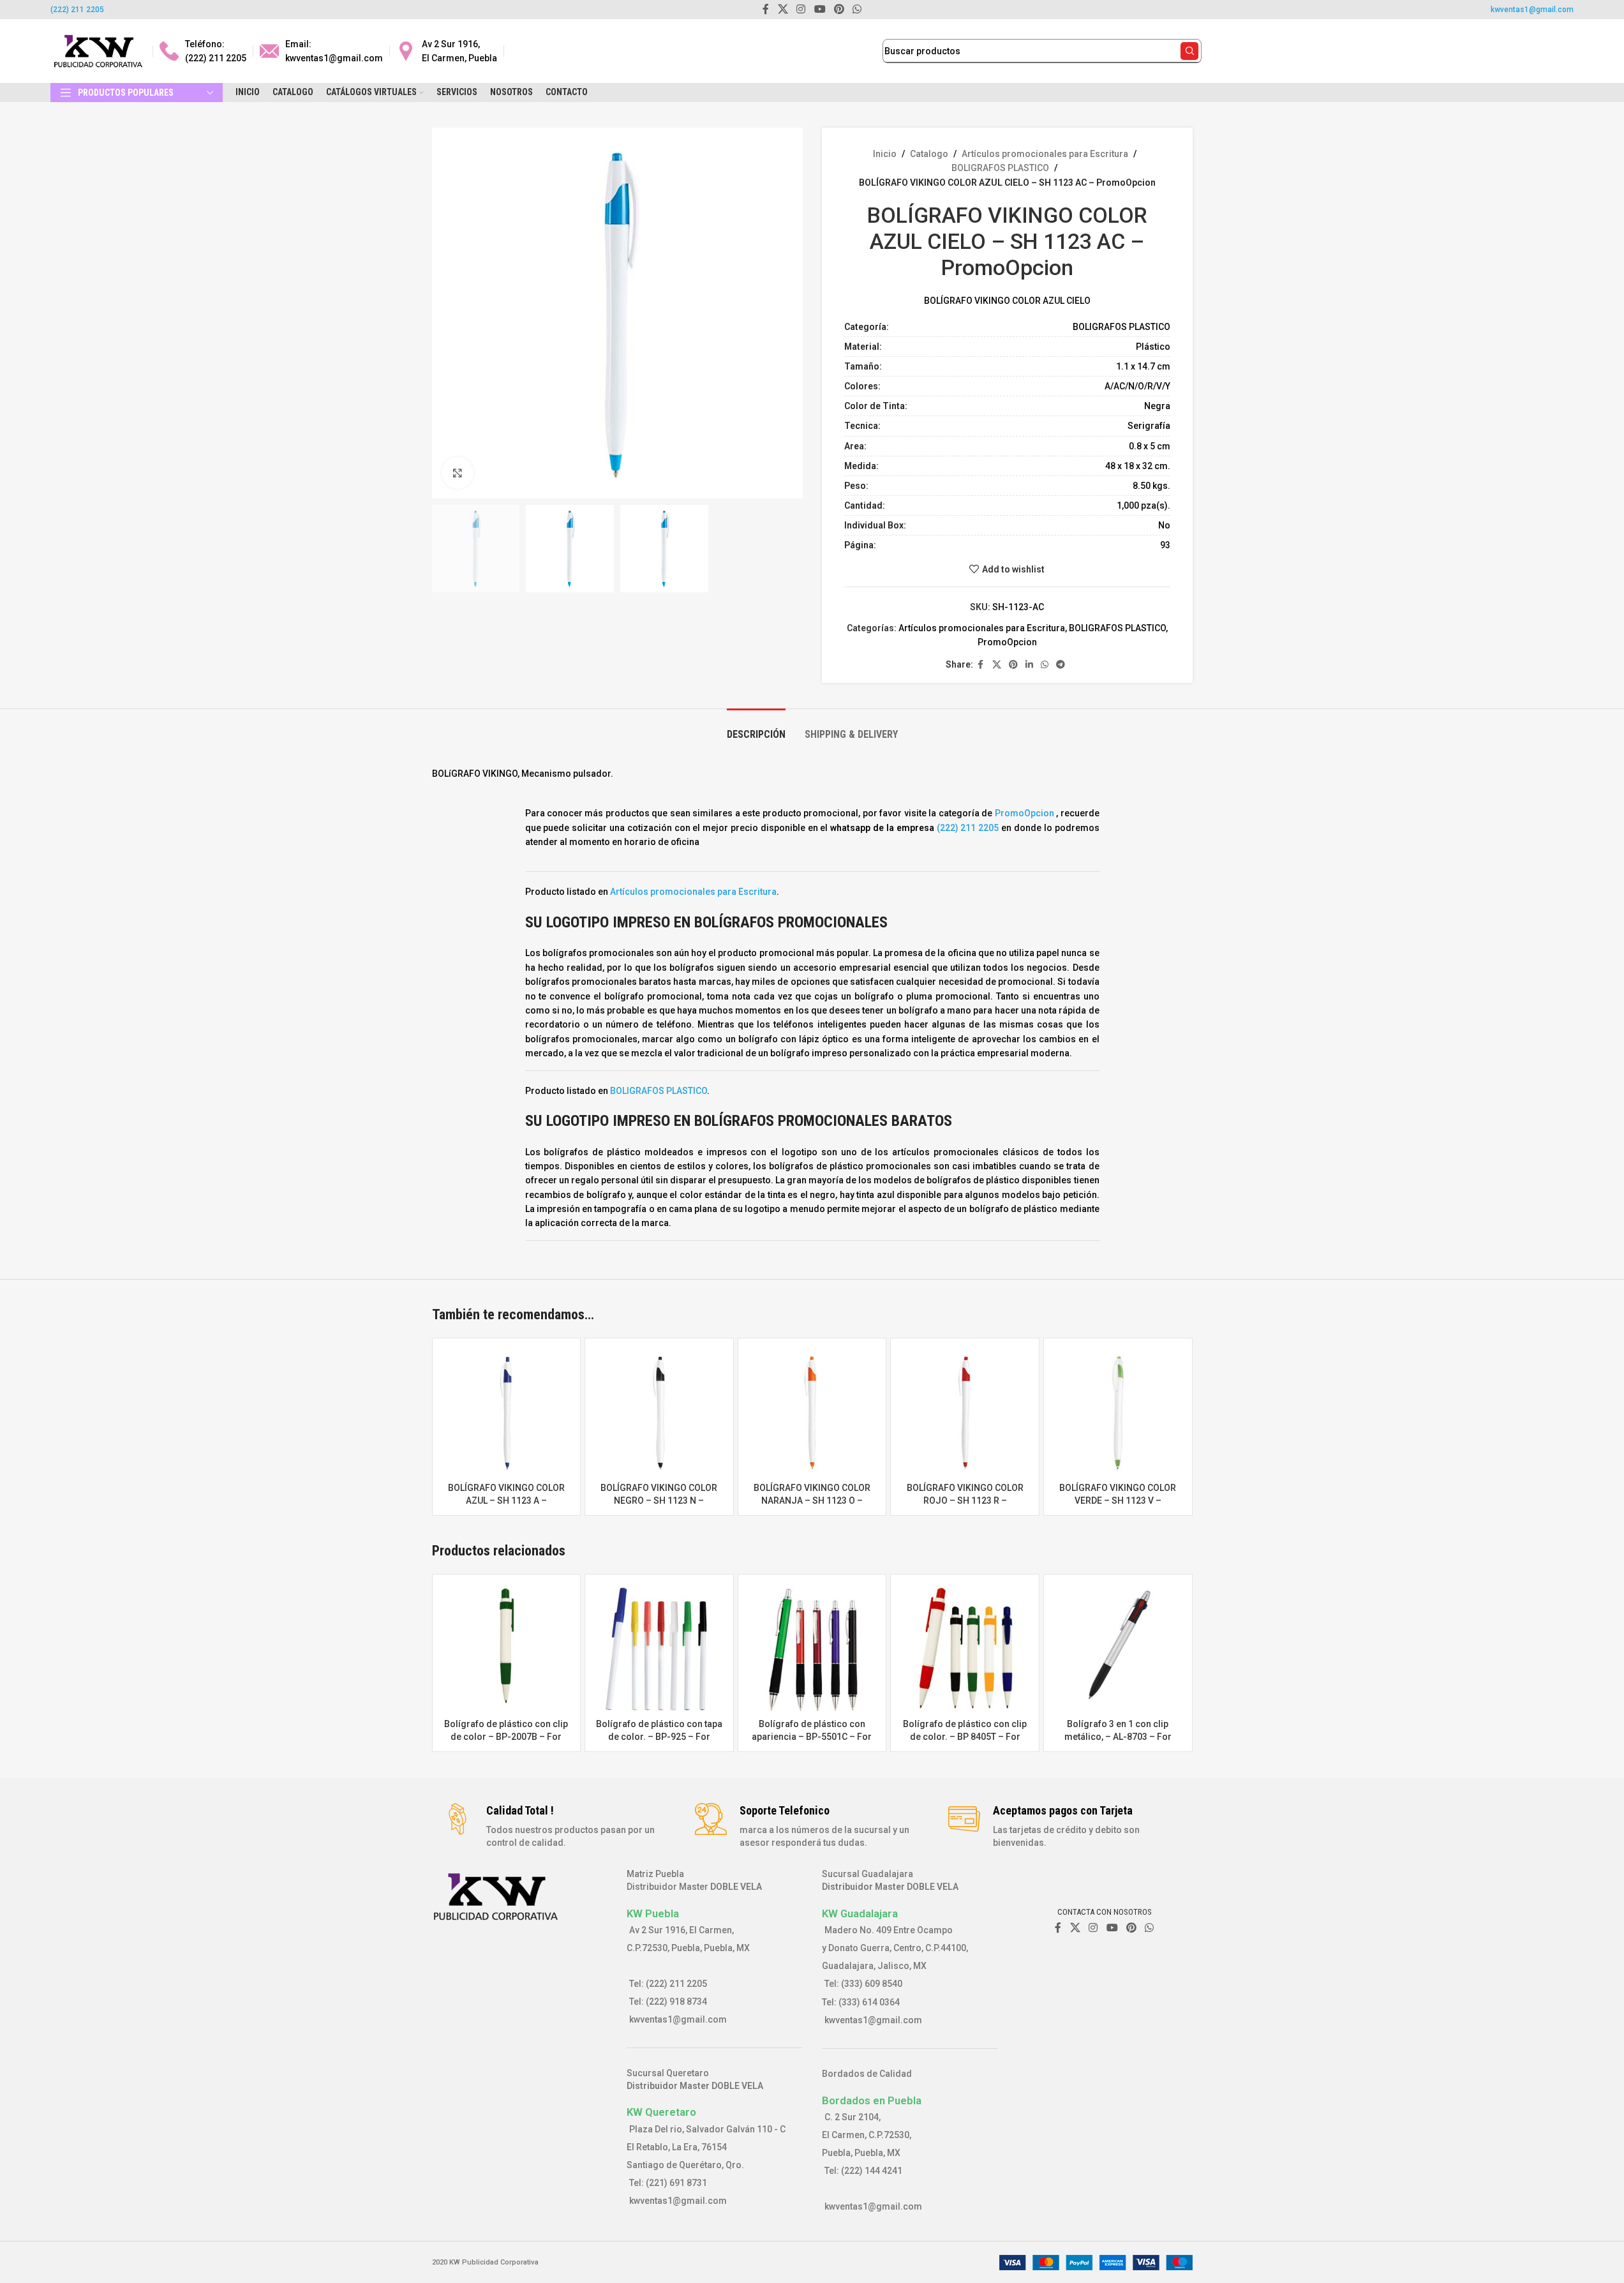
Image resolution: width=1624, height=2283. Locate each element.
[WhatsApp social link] (1045, 665)
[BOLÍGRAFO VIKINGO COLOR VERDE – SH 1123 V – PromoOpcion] (1118, 1412)
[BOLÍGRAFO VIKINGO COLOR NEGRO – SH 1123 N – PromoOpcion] (659, 1412)
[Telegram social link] (1061, 665)
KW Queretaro (661, 2112)
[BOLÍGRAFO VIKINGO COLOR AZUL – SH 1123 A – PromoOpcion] (507, 1412)
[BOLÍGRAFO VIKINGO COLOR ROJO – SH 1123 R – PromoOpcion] (965, 1412)
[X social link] (997, 665)
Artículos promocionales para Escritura (1045, 154)
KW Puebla (653, 1913)
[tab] (756, 728)
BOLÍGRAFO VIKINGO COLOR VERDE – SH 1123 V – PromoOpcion (1118, 1500)
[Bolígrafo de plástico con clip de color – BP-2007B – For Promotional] (507, 1649)
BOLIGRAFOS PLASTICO (1000, 168)
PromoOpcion (1007, 642)
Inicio (885, 154)
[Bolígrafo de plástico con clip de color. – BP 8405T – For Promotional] (965, 1649)
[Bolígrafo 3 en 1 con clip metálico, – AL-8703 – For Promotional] (1118, 1649)
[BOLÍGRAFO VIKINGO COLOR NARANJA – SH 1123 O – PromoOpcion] (812, 1412)
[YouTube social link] (1112, 1928)
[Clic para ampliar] (458, 473)
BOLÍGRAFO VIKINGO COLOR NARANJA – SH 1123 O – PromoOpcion (812, 1500)
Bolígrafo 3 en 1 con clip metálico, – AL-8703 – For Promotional (1118, 1736)
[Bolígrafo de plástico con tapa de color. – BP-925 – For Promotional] (659, 1649)
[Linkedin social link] (1029, 665)
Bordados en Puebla (872, 2100)
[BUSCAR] (1189, 51)
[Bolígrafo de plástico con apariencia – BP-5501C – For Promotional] (812, 1649)
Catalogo (929, 154)
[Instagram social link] (1093, 1928)
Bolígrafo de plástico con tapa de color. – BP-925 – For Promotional (659, 1736)
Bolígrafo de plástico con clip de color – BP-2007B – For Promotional (506, 1736)
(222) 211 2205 (77, 10)
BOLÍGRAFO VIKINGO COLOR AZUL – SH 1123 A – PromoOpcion (506, 1500)
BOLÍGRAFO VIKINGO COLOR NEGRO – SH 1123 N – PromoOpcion (659, 1500)
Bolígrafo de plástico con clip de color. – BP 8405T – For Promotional (965, 1736)
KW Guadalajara (860, 1913)
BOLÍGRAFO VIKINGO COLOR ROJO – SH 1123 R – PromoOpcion (965, 1500)
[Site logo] (98, 50)
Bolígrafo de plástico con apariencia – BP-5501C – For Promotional (812, 1736)
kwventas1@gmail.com (1532, 10)
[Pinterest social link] (1013, 665)
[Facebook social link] (981, 665)
